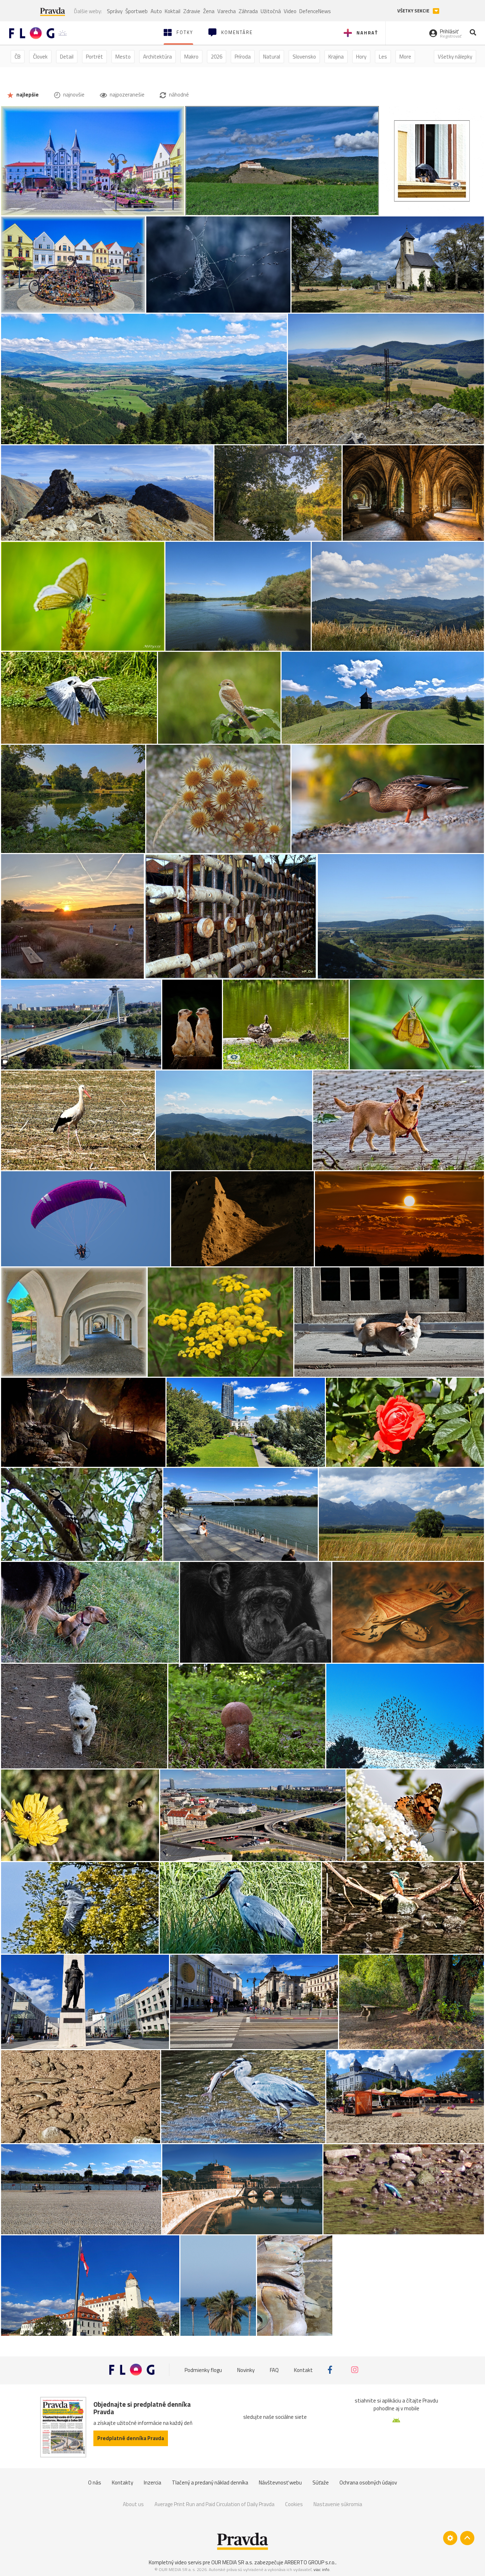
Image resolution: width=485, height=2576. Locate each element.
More (405, 57)
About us (133, 2504)
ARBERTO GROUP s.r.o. (310, 2562)
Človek (40, 57)
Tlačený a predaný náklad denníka (210, 2483)
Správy (115, 11)
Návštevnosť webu (280, 2483)
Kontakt (303, 2370)
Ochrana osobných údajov (368, 2483)
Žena (209, 11)
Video (290, 11)
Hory (361, 57)
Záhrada (248, 11)
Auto (156, 11)
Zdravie (192, 11)
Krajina (336, 57)
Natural (272, 57)
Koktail (173, 11)
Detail (67, 57)
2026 (217, 57)
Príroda (243, 57)
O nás (95, 2483)
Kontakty (122, 2483)
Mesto (123, 57)
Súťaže (321, 2483)
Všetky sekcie (414, 11)
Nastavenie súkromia (338, 2504)
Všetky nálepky (455, 57)
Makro (191, 57)
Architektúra (157, 57)
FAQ (274, 2370)
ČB (18, 57)
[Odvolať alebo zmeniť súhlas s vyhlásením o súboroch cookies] (450, 2538)
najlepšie (27, 95)
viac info (321, 2569)
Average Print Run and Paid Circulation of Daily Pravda (214, 2504)
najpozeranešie (127, 95)
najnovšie (73, 95)
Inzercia (152, 2483)
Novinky (246, 2370)
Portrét (94, 57)
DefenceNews (315, 11)
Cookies (294, 2504)
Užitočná (271, 11)
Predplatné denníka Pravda (131, 2438)
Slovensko (304, 57)
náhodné (178, 95)
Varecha (227, 11)
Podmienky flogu (203, 2370)
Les (383, 57)
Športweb (137, 11)
